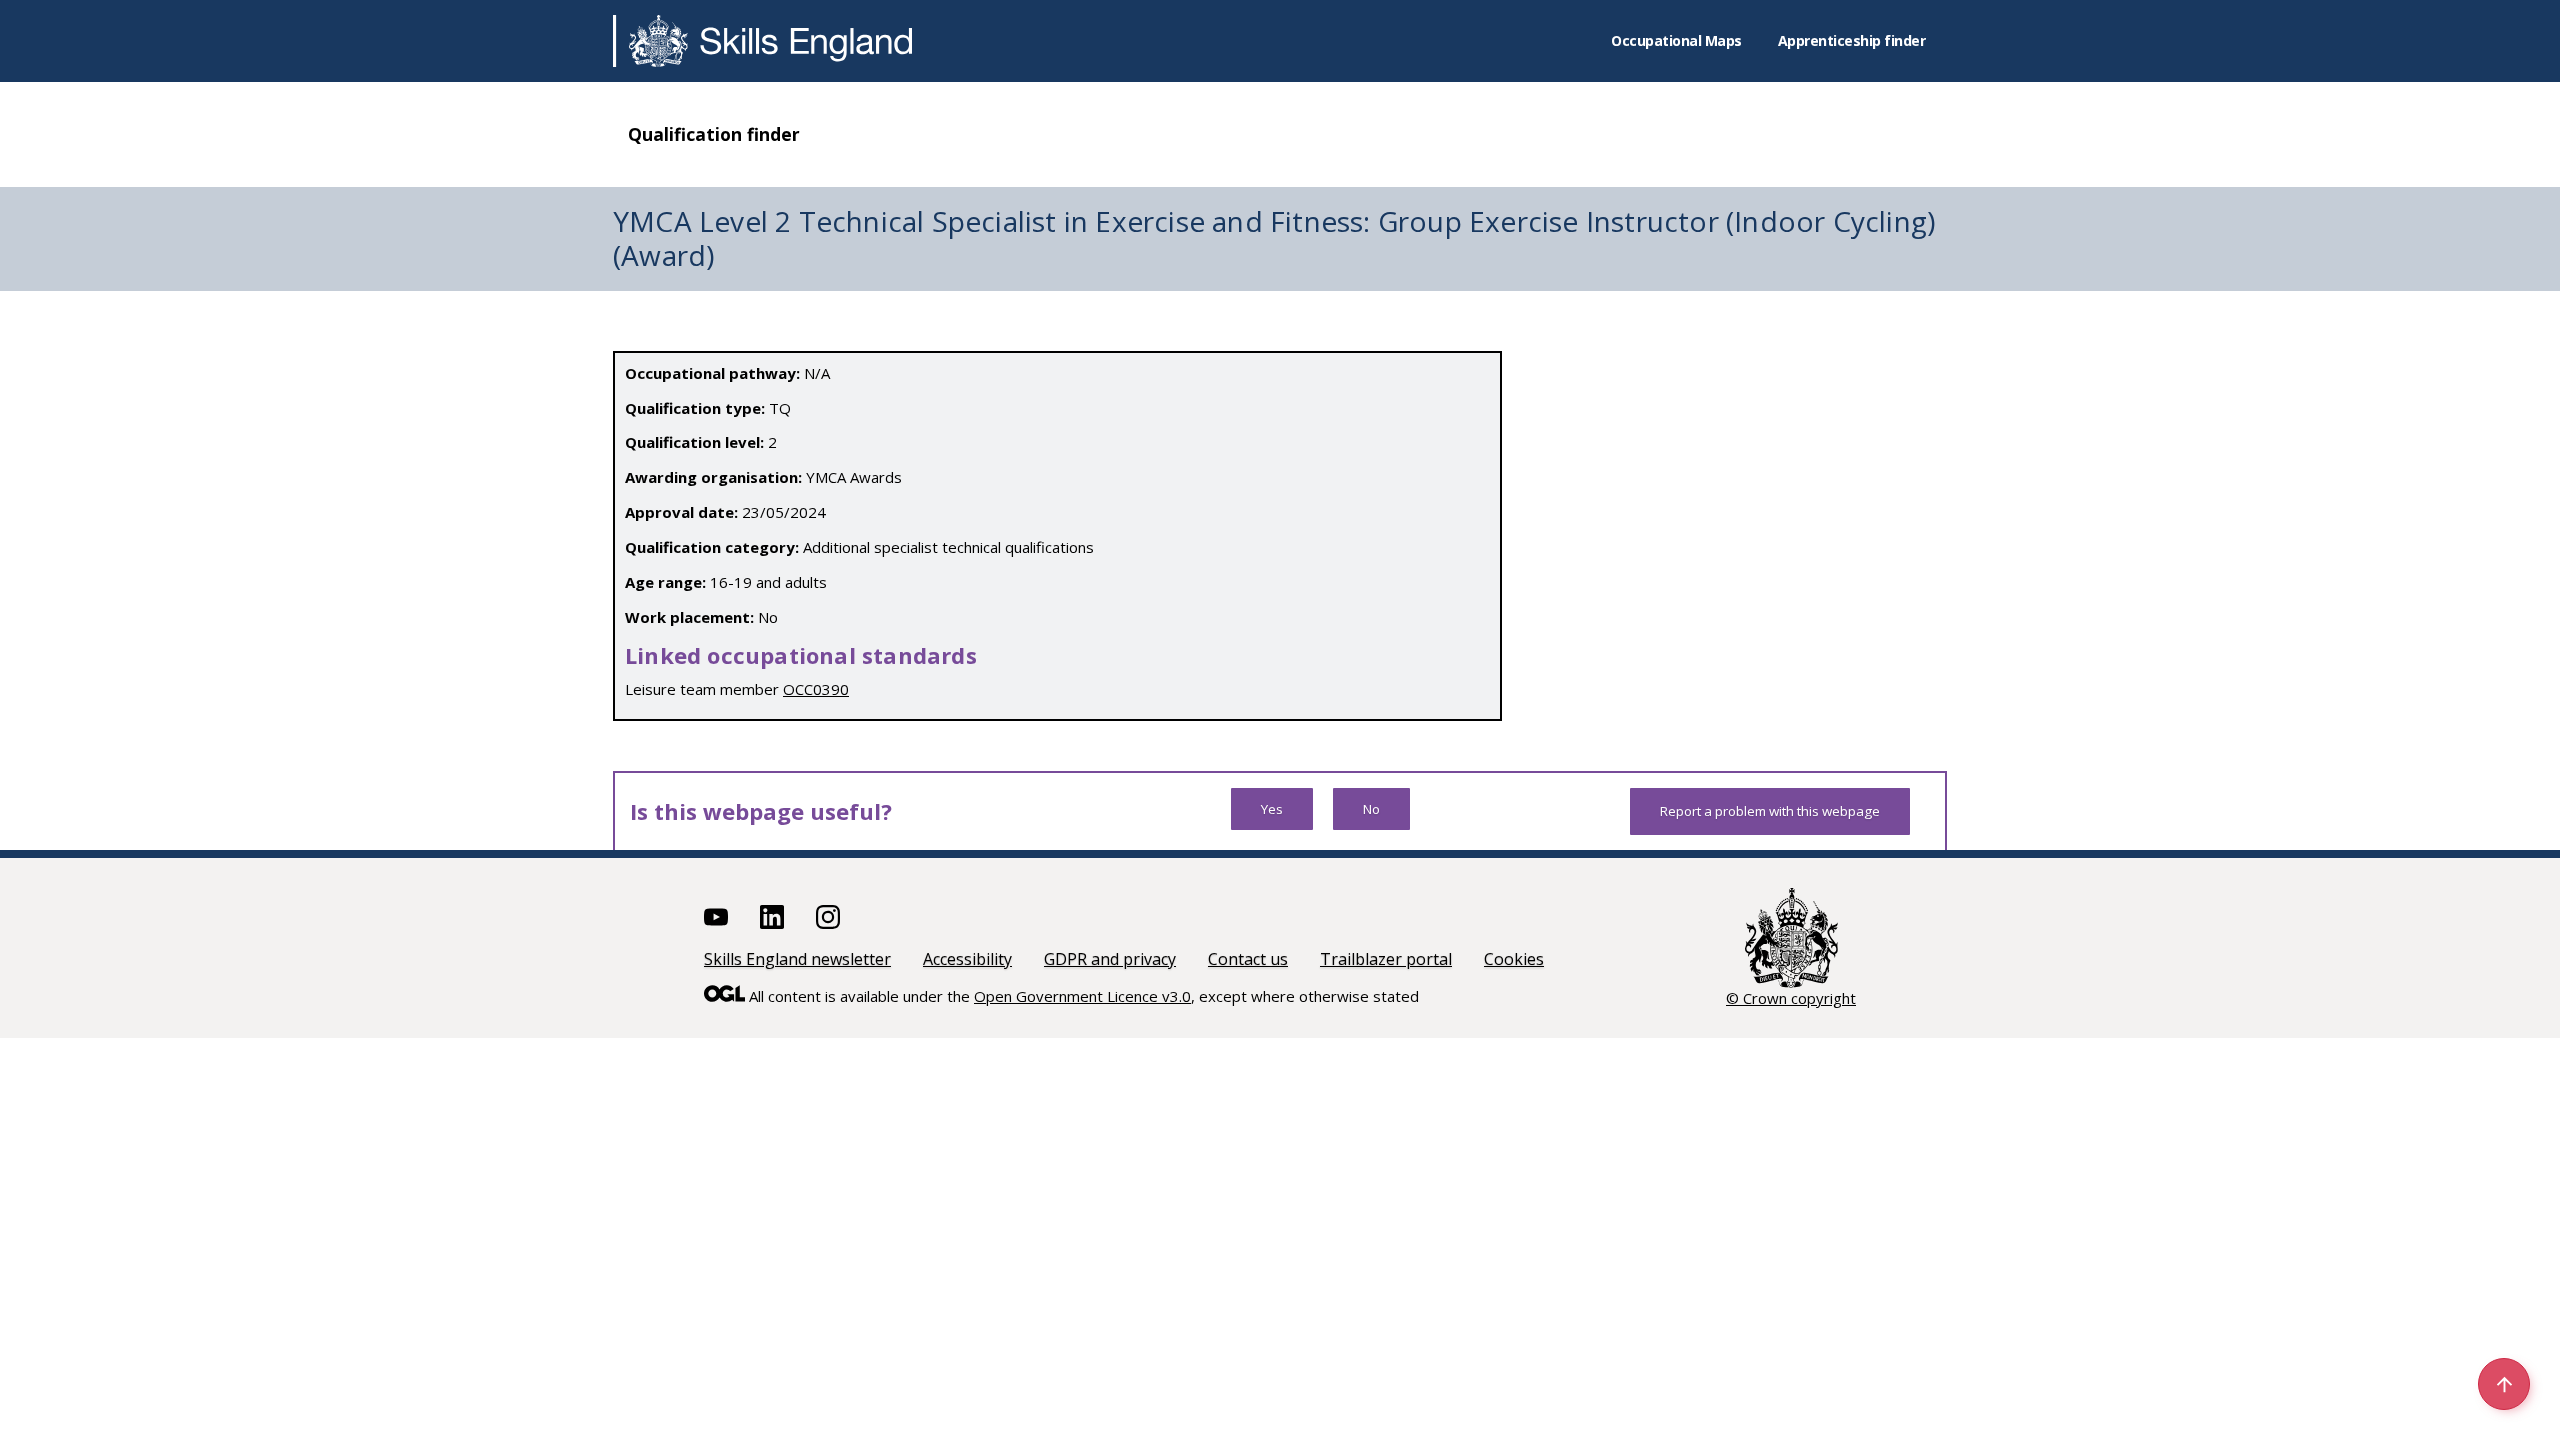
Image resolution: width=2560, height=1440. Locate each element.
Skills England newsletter (797, 959)
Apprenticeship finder (1852, 40)
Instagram (828, 917)
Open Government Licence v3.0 (1082, 996)
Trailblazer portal (1386, 959)
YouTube (716, 917)
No (1371, 809)
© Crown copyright (1791, 998)
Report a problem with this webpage (1770, 811)
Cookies (1514, 959)
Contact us (1248, 959)
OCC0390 (816, 689)
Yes (1272, 809)
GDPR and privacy (1110, 959)
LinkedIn (772, 917)
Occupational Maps (1676, 40)
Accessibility (967, 959)
